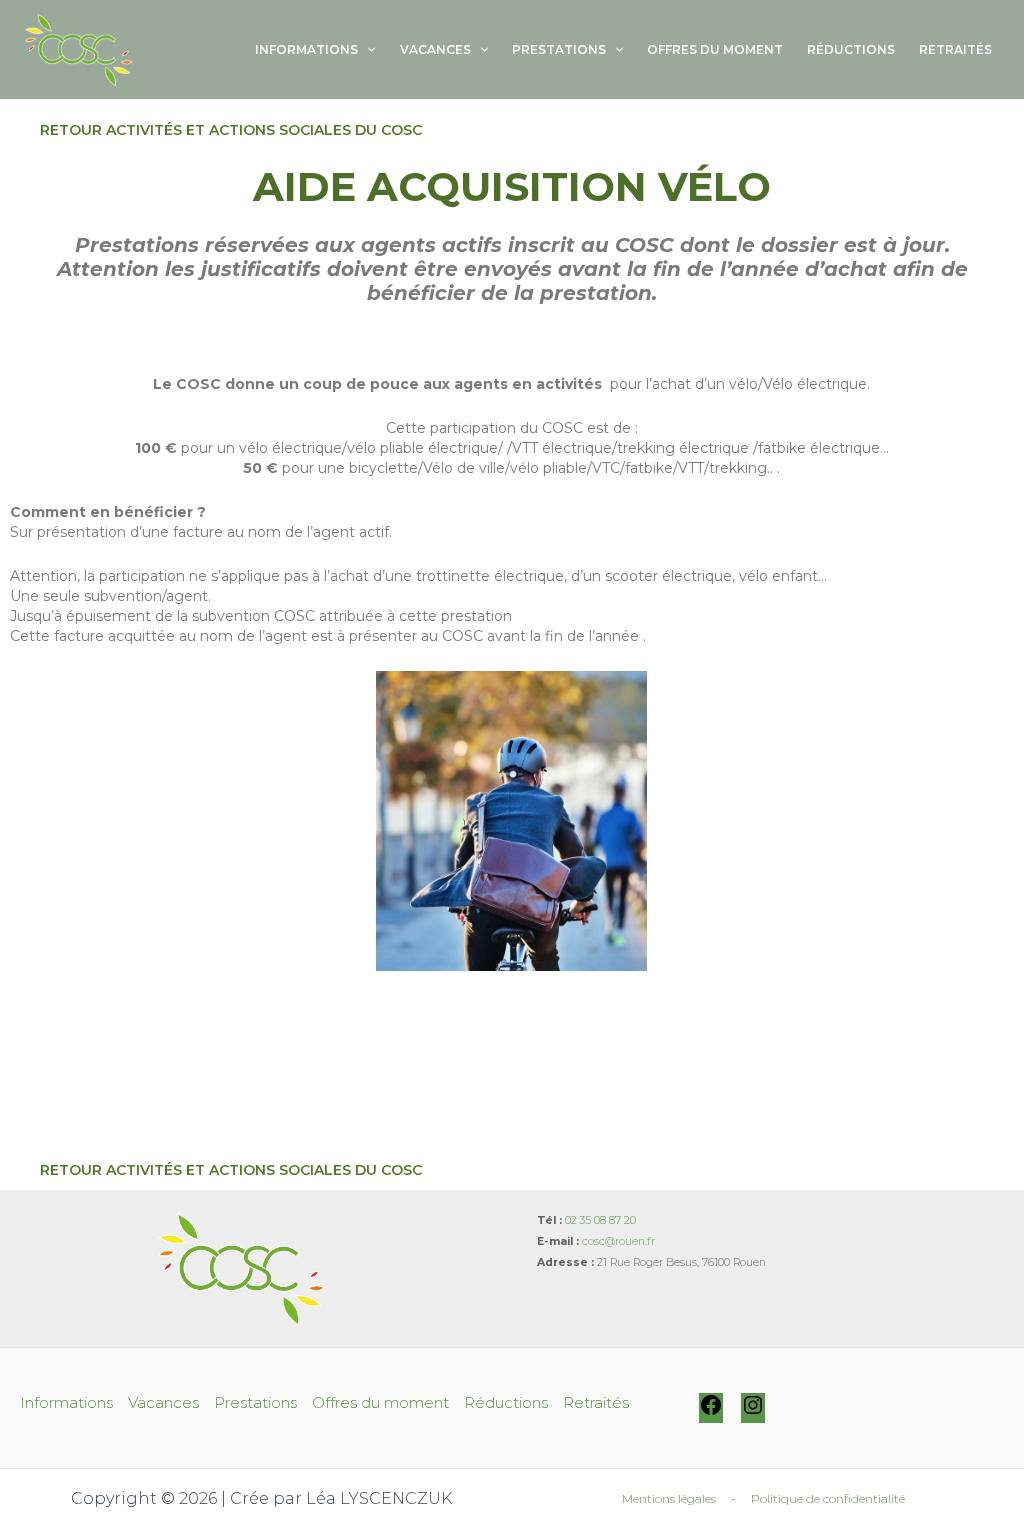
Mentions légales (669, 1498)
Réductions (851, 49)
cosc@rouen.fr (618, 1241)
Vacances (435, 49)
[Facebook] (711, 1412)
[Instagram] (753, 1412)
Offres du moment (715, 49)
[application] (366, 50)
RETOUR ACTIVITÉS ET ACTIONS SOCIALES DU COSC (231, 130)
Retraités (955, 49)
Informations (306, 49)
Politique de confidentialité (828, 1498)
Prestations (559, 49)
